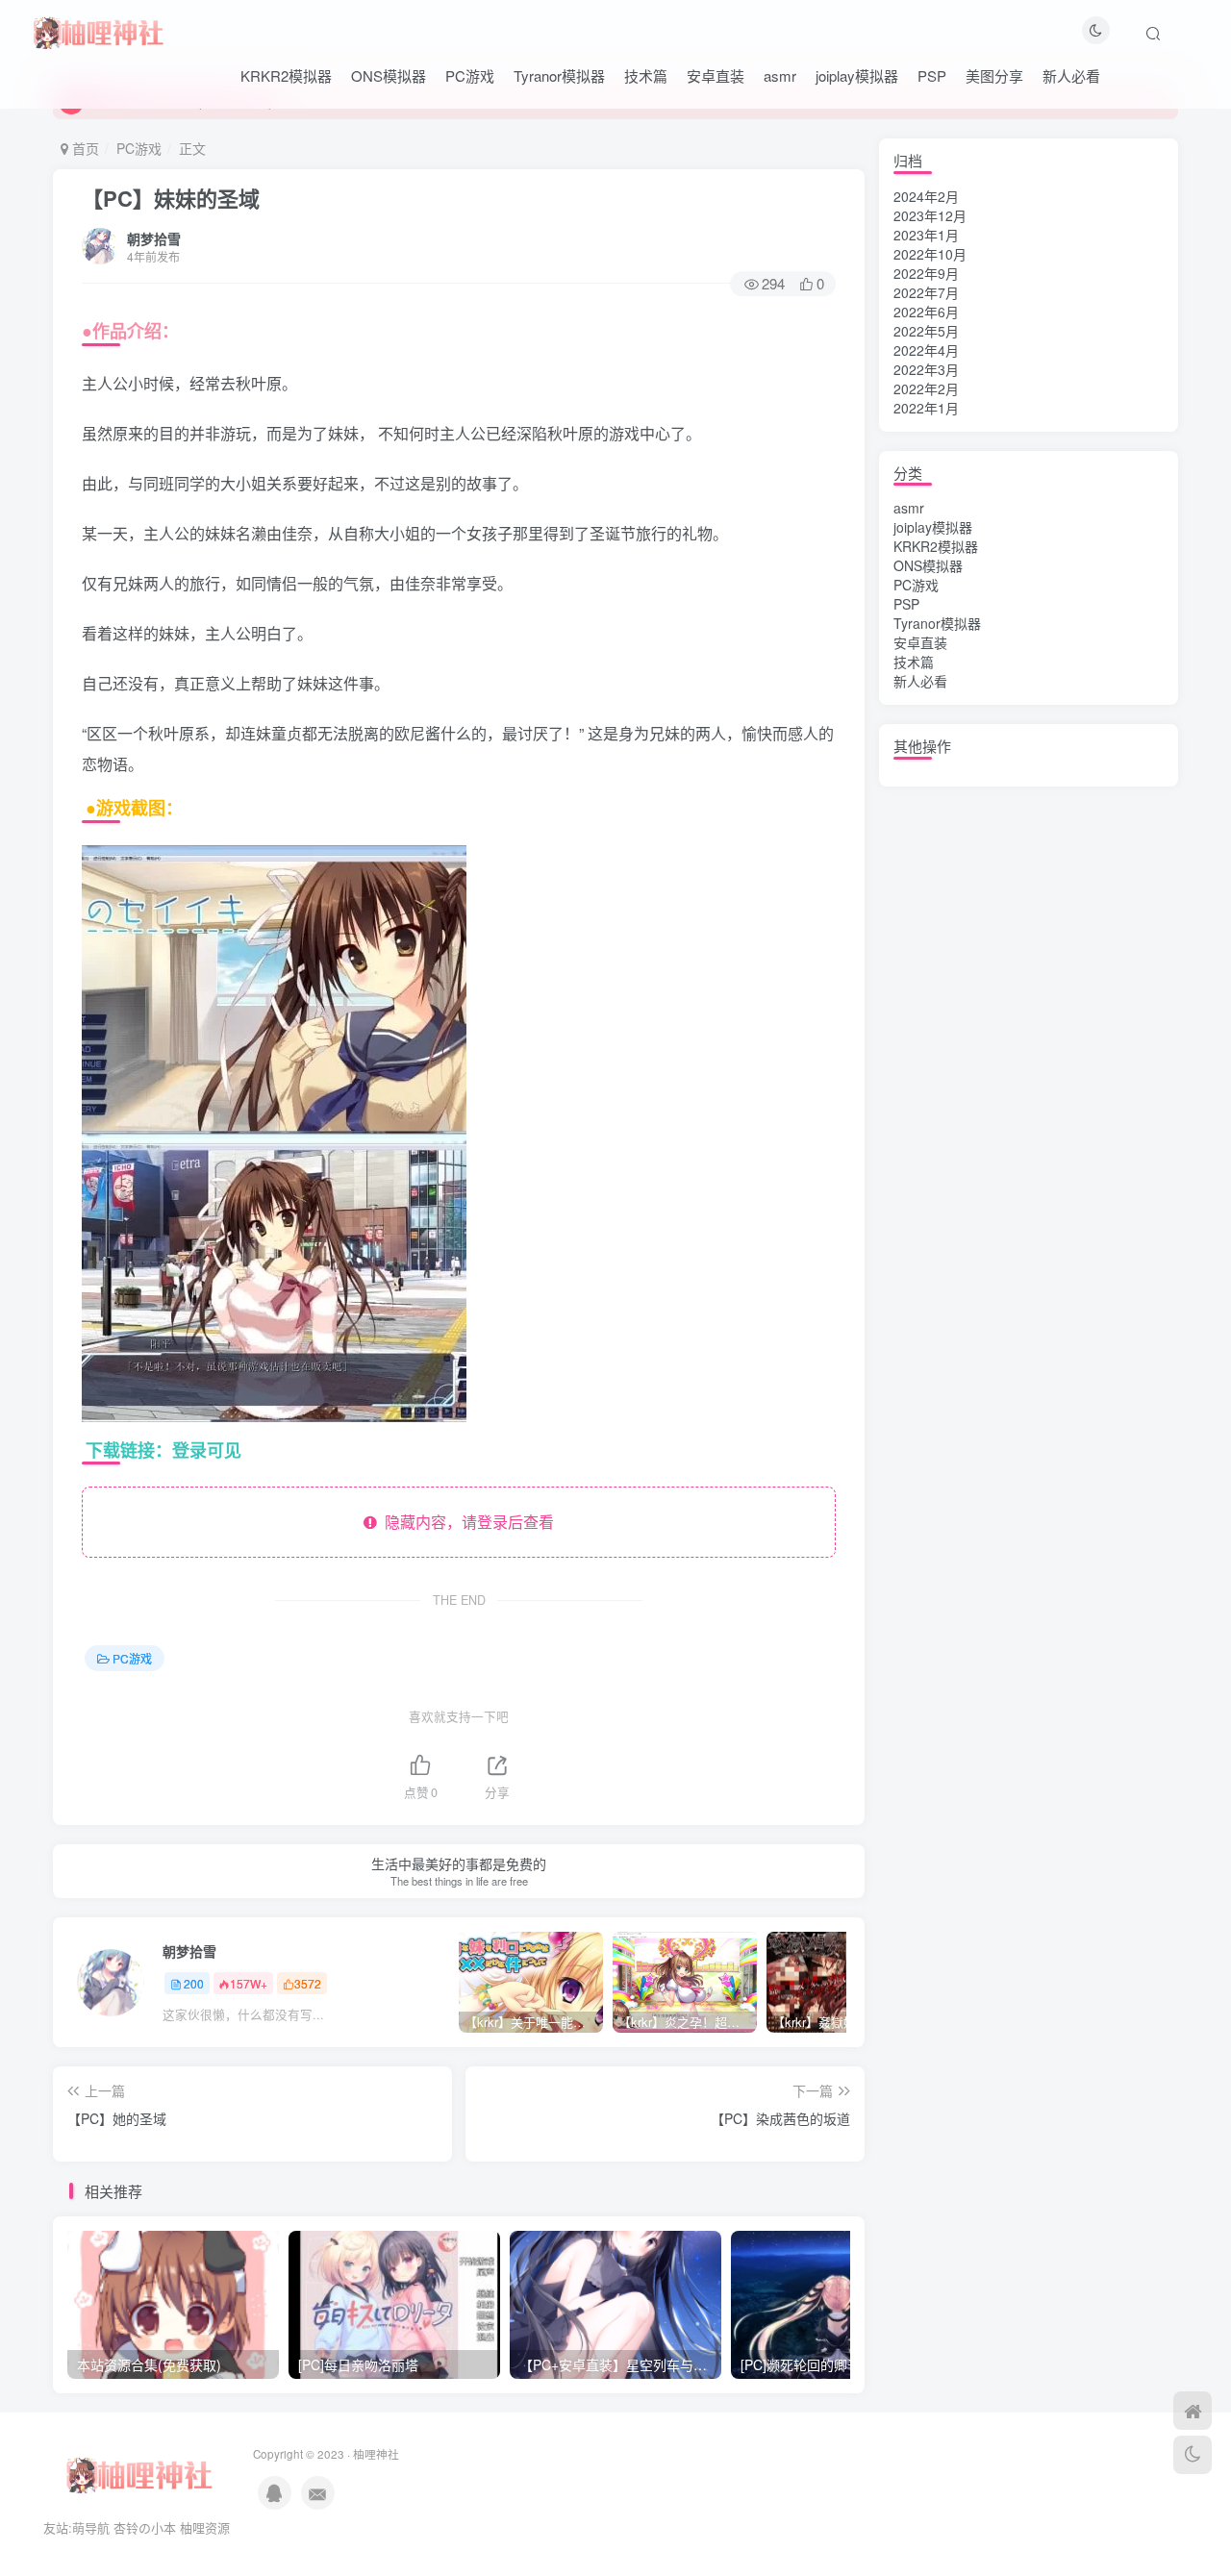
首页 (84, 148)
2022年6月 (926, 312)
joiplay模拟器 (857, 75)
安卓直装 (716, 75)
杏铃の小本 (145, 2527)
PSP (932, 75)
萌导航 (91, 2527)
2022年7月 (926, 292)
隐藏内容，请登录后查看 (465, 1522)
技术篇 (646, 75)
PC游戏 (470, 75)
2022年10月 (930, 254)
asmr (780, 75)
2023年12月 (930, 215)
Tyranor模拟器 (559, 75)
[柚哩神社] (98, 30)
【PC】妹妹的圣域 (171, 198)
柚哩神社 (376, 2454)
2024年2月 (926, 196)
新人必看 (1071, 75)
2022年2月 (926, 388)
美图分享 (994, 75)
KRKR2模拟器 (286, 75)
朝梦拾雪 (154, 238)
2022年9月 (926, 273)
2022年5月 (926, 331)
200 (194, 1983)
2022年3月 (926, 369)
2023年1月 (926, 235)
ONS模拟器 (389, 75)
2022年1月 (926, 408)
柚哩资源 (205, 2527)
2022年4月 (926, 350)
